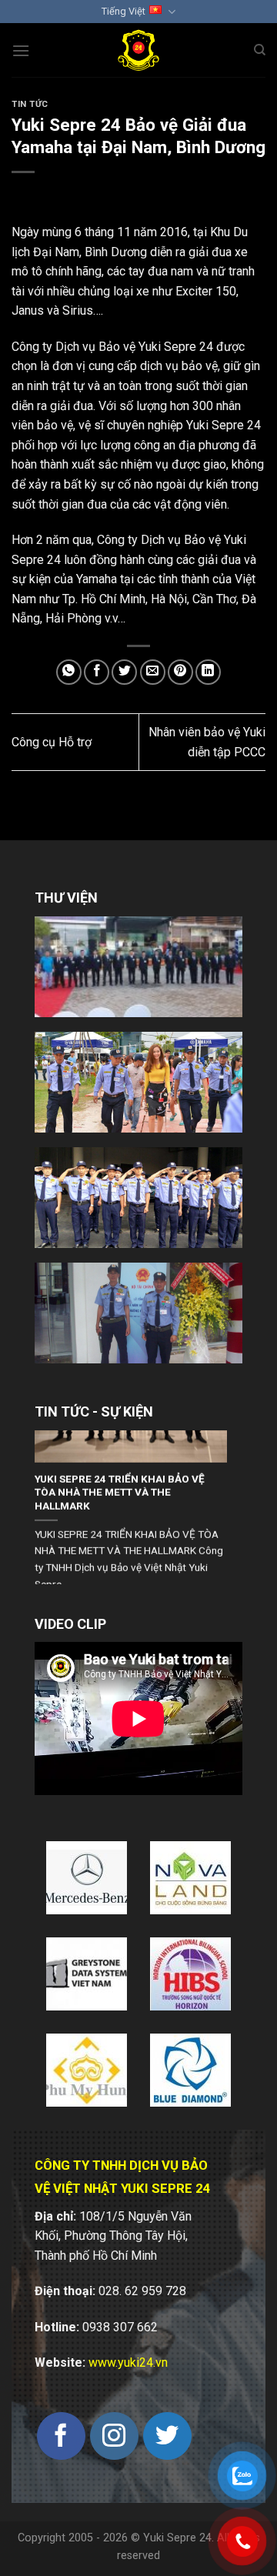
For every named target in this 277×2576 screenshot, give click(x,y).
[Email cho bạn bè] (153, 672)
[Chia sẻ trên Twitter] (124, 672)
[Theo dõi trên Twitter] (167, 2436)
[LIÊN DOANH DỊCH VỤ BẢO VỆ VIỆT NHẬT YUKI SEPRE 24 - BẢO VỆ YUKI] (139, 50)
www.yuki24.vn (128, 2362)
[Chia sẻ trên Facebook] (97, 672)
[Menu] (21, 50)
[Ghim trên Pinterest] (180, 672)
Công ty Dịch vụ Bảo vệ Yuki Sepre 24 (112, 347)
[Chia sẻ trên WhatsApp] (69, 672)
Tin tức (30, 104)
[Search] (260, 50)
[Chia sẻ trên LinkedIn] (208, 672)
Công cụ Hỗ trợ (52, 742)
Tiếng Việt (123, 11)
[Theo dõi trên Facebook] (61, 2436)
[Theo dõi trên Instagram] (114, 2436)
